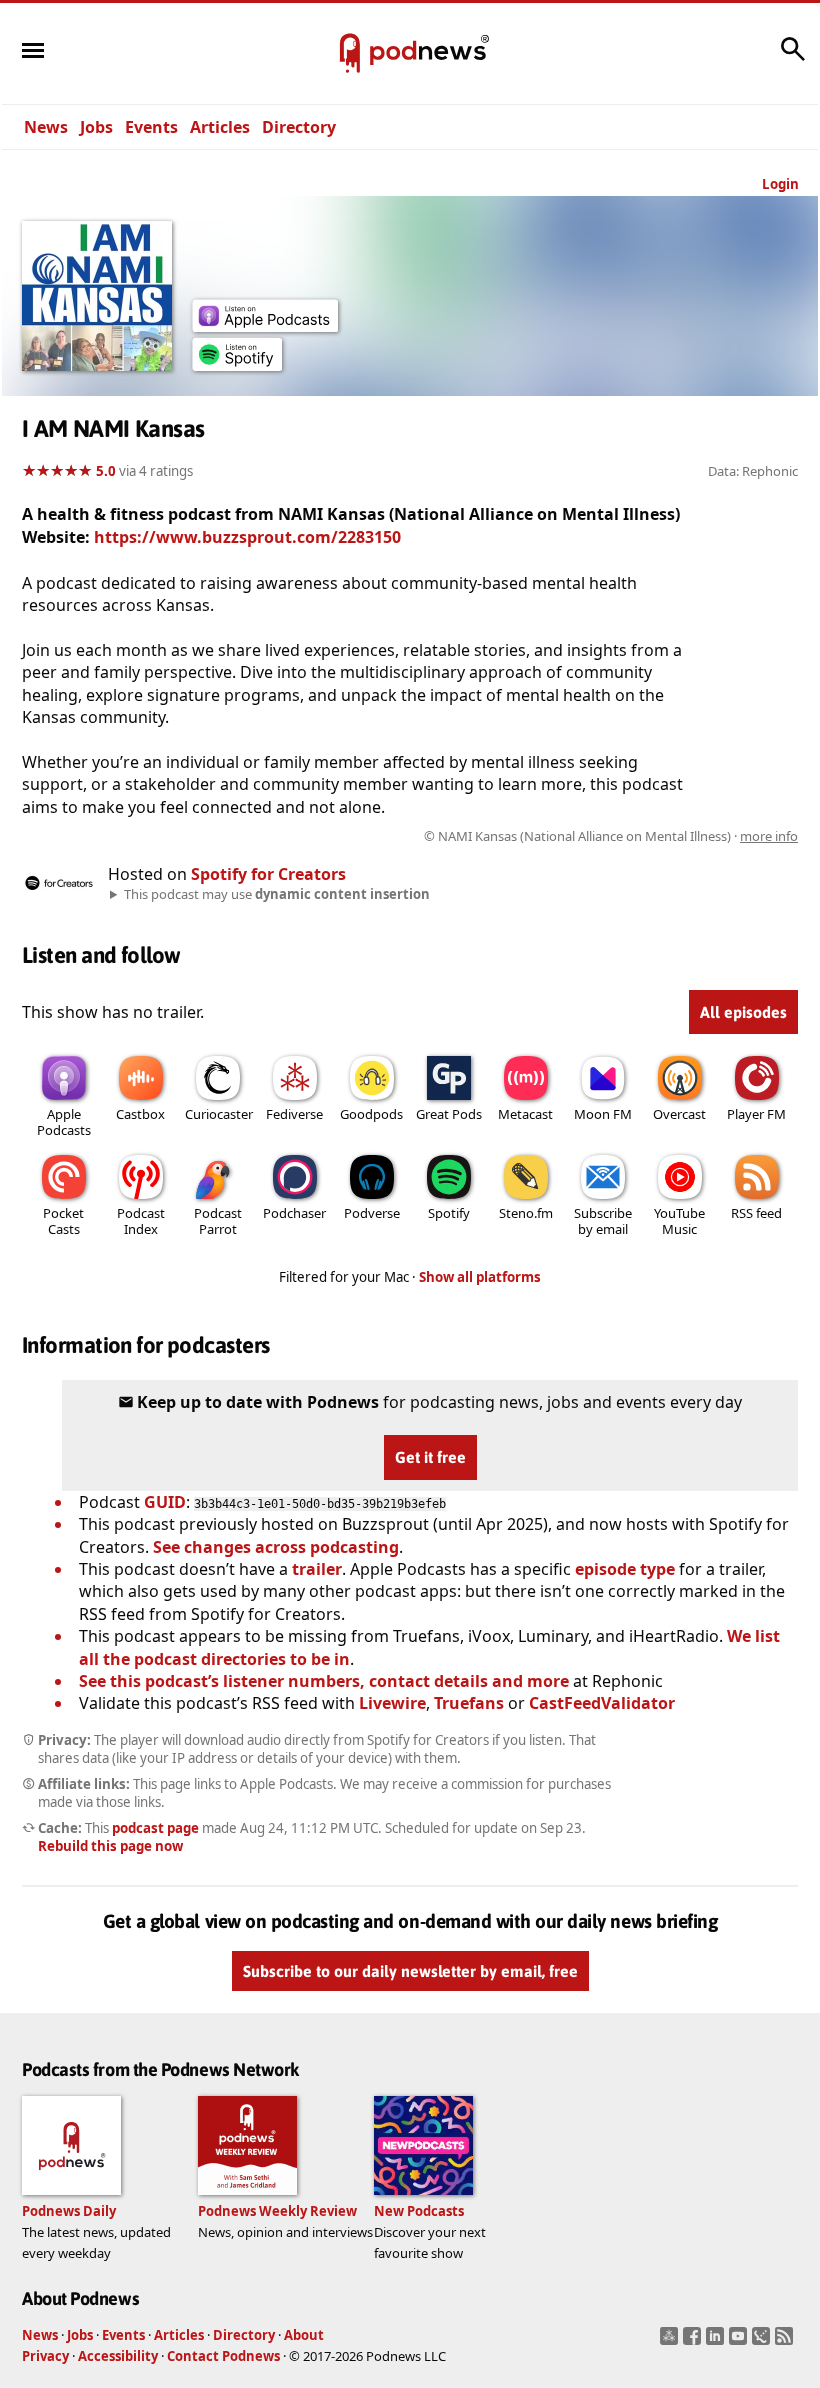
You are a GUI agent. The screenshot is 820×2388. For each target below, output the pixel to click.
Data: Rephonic (753, 471)
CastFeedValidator (602, 1703)
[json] (763, 2342)
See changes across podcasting (276, 1547)
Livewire (392, 1703)
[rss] (786, 2342)
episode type (625, 1569)
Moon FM (603, 1114)
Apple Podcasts (64, 1122)
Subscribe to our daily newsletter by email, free (410, 1971)
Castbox (140, 1114)
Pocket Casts (63, 1221)
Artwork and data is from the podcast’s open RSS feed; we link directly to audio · (481, 836)
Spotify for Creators (268, 874)
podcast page (155, 1828)
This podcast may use (277, 894)
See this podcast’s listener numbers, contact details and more (324, 1681)
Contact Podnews (223, 2356)
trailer (317, 1569)
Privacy (45, 2356)
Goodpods (371, 1114)
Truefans (469, 1703)
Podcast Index (141, 1221)
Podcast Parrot (218, 1221)
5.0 (106, 471)
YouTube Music (679, 1221)
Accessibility (118, 2356)
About (304, 2335)
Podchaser (294, 1213)
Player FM (756, 1114)
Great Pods (449, 1114)
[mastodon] (671, 2342)
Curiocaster (219, 1114)
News (46, 127)
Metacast (525, 1114)
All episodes (743, 1012)
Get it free (430, 1457)
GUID (165, 1502)
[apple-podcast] (265, 326)
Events (151, 127)
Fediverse (294, 1114)
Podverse (372, 1213)
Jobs (96, 127)
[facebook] (694, 2342)
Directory (299, 127)
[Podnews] (350, 54)
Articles (220, 127)
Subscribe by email (603, 1221)
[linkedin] (717, 2342)
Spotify (449, 1213)
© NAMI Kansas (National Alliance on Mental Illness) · (611, 836)
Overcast (679, 1114)
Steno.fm (526, 1213)
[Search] (793, 59)
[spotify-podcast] (237, 365)
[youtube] (740, 2342)
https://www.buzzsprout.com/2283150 (247, 537)
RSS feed (756, 1213)
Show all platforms (480, 1277)
